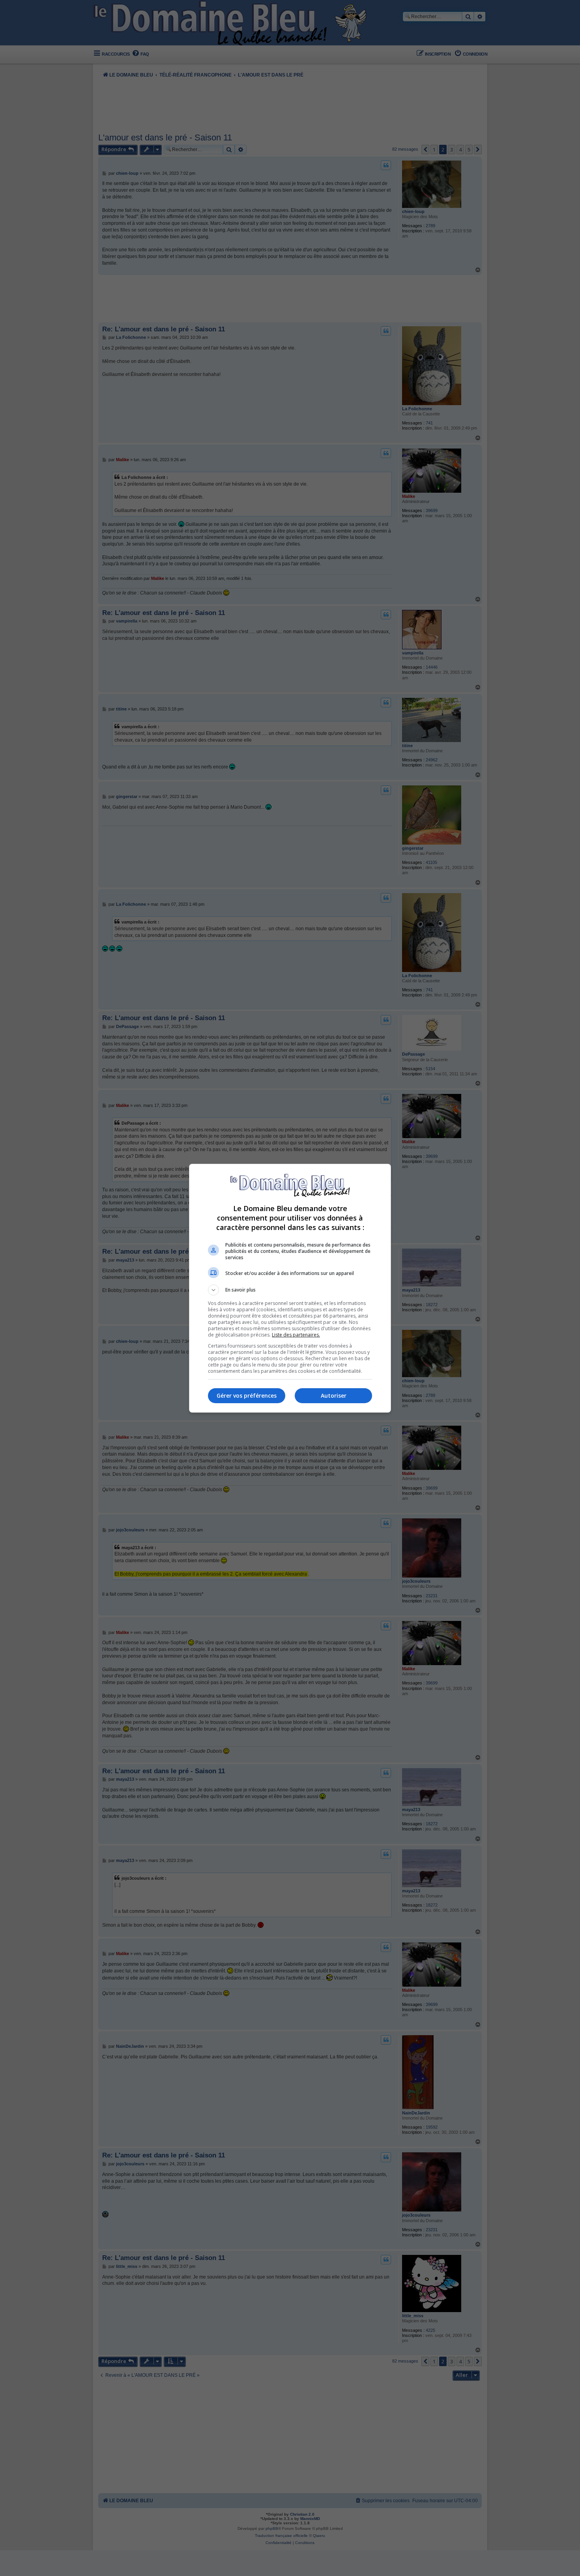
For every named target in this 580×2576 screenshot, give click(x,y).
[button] (290, 1290)
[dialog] (290, 1288)
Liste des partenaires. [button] (296, 1335)
